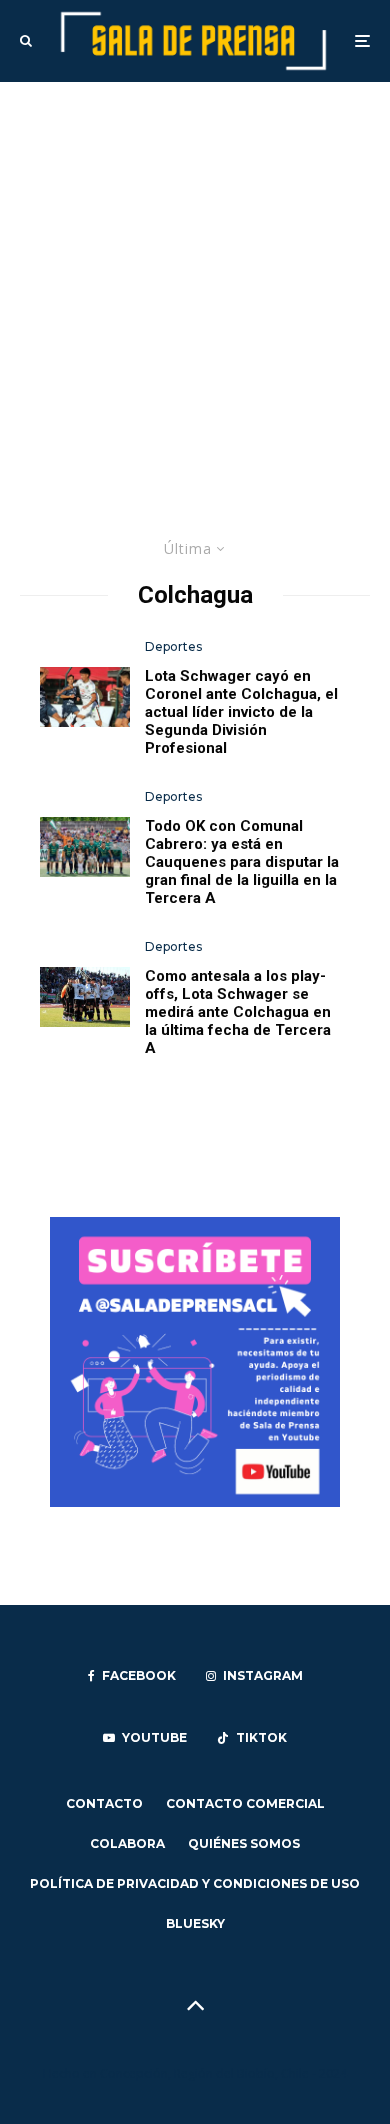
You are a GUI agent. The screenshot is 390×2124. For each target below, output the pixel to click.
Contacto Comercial (245, 1803)
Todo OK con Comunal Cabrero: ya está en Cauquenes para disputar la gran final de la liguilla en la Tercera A (242, 862)
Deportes (173, 646)
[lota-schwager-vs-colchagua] (85, 697)
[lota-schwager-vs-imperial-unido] (85, 997)
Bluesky (195, 1923)
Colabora (127, 1843)
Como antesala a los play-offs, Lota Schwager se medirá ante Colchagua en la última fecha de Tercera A (238, 1012)
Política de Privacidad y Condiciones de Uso (195, 1883)
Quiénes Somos (244, 1843)
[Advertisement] (195, 287)
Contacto (104, 1803)
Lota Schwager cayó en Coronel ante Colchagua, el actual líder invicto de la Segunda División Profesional (241, 712)
